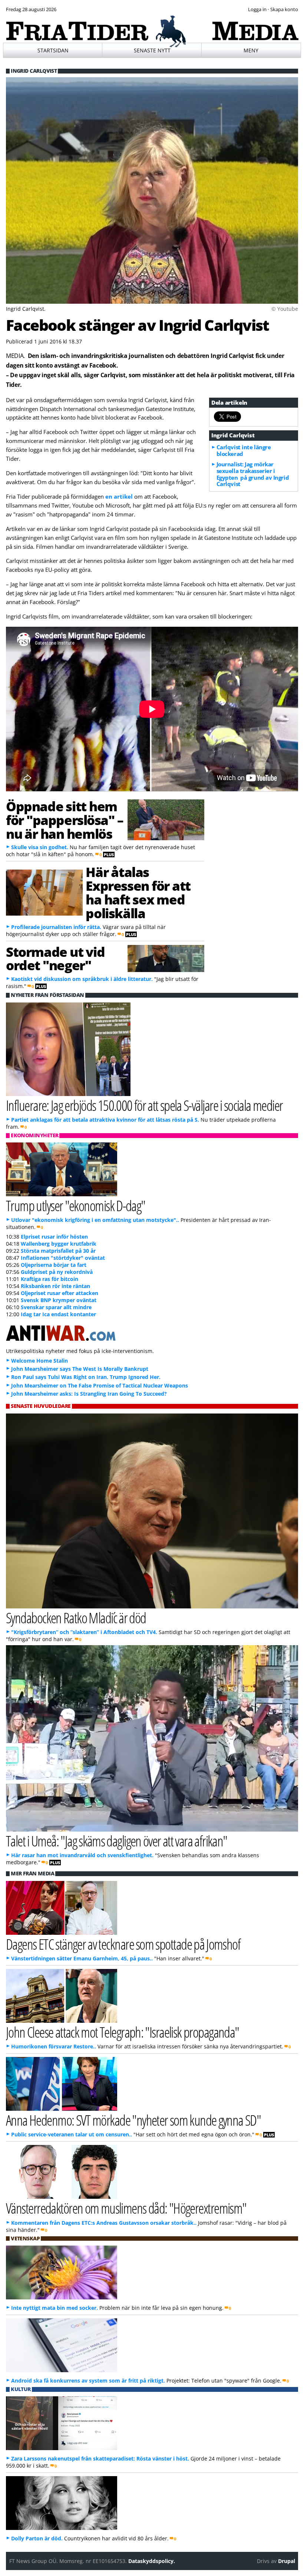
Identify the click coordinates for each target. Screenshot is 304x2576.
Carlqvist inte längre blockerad (244, 450)
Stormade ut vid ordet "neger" (55, 958)
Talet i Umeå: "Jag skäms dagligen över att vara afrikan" (117, 1841)
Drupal (287, 2561)
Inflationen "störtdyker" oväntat (63, 1258)
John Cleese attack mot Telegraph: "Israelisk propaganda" (123, 2032)
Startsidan (53, 50)
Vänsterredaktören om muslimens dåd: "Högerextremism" (126, 2208)
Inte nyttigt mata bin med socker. (54, 2308)
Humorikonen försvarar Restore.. (54, 2046)
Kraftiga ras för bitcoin (49, 1279)
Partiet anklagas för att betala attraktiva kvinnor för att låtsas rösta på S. (105, 1120)
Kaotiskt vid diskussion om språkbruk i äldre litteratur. (82, 979)
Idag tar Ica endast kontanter (58, 1314)
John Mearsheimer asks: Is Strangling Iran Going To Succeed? (89, 1394)
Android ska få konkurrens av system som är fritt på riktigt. (88, 2381)
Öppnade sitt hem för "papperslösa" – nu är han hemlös (65, 820)
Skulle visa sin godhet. (40, 847)
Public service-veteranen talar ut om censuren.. (72, 2134)
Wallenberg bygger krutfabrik (59, 1244)
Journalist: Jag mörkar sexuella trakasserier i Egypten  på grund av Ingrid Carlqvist (253, 474)
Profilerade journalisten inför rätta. (56, 927)
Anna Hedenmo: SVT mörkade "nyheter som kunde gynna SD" (133, 2120)
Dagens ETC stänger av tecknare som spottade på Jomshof (123, 1944)
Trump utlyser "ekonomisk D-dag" (76, 1205)
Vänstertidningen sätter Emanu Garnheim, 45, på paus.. (82, 1958)
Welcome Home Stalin (39, 1361)
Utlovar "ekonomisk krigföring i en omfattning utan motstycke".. (95, 1220)
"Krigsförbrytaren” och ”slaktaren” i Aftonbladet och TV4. (84, 1632)
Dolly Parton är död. (37, 2538)
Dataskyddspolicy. (152, 2561)
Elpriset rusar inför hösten (54, 1237)
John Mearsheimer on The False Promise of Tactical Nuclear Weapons (100, 1385)
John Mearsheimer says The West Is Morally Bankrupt (80, 1369)
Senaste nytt (152, 50)
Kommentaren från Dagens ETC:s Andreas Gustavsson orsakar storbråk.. (104, 2223)
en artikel (120, 496)
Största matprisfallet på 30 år (58, 1251)
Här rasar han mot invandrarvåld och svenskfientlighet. (82, 1855)
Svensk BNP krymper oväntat (59, 1300)
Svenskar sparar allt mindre (56, 1307)
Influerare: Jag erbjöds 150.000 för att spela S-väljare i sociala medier (144, 1105)
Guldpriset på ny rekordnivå (57, 1272)
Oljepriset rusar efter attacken (60, 1293)
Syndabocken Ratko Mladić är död (76, 1618)
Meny (251, 50)
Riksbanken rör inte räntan (55, 1286)
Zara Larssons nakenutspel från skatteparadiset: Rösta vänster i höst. (100, 2458)
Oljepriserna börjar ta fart (54, 1265)
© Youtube (285, 309)
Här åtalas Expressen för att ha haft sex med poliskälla (138, 892)
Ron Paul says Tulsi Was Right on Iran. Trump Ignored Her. (86, 1377)
